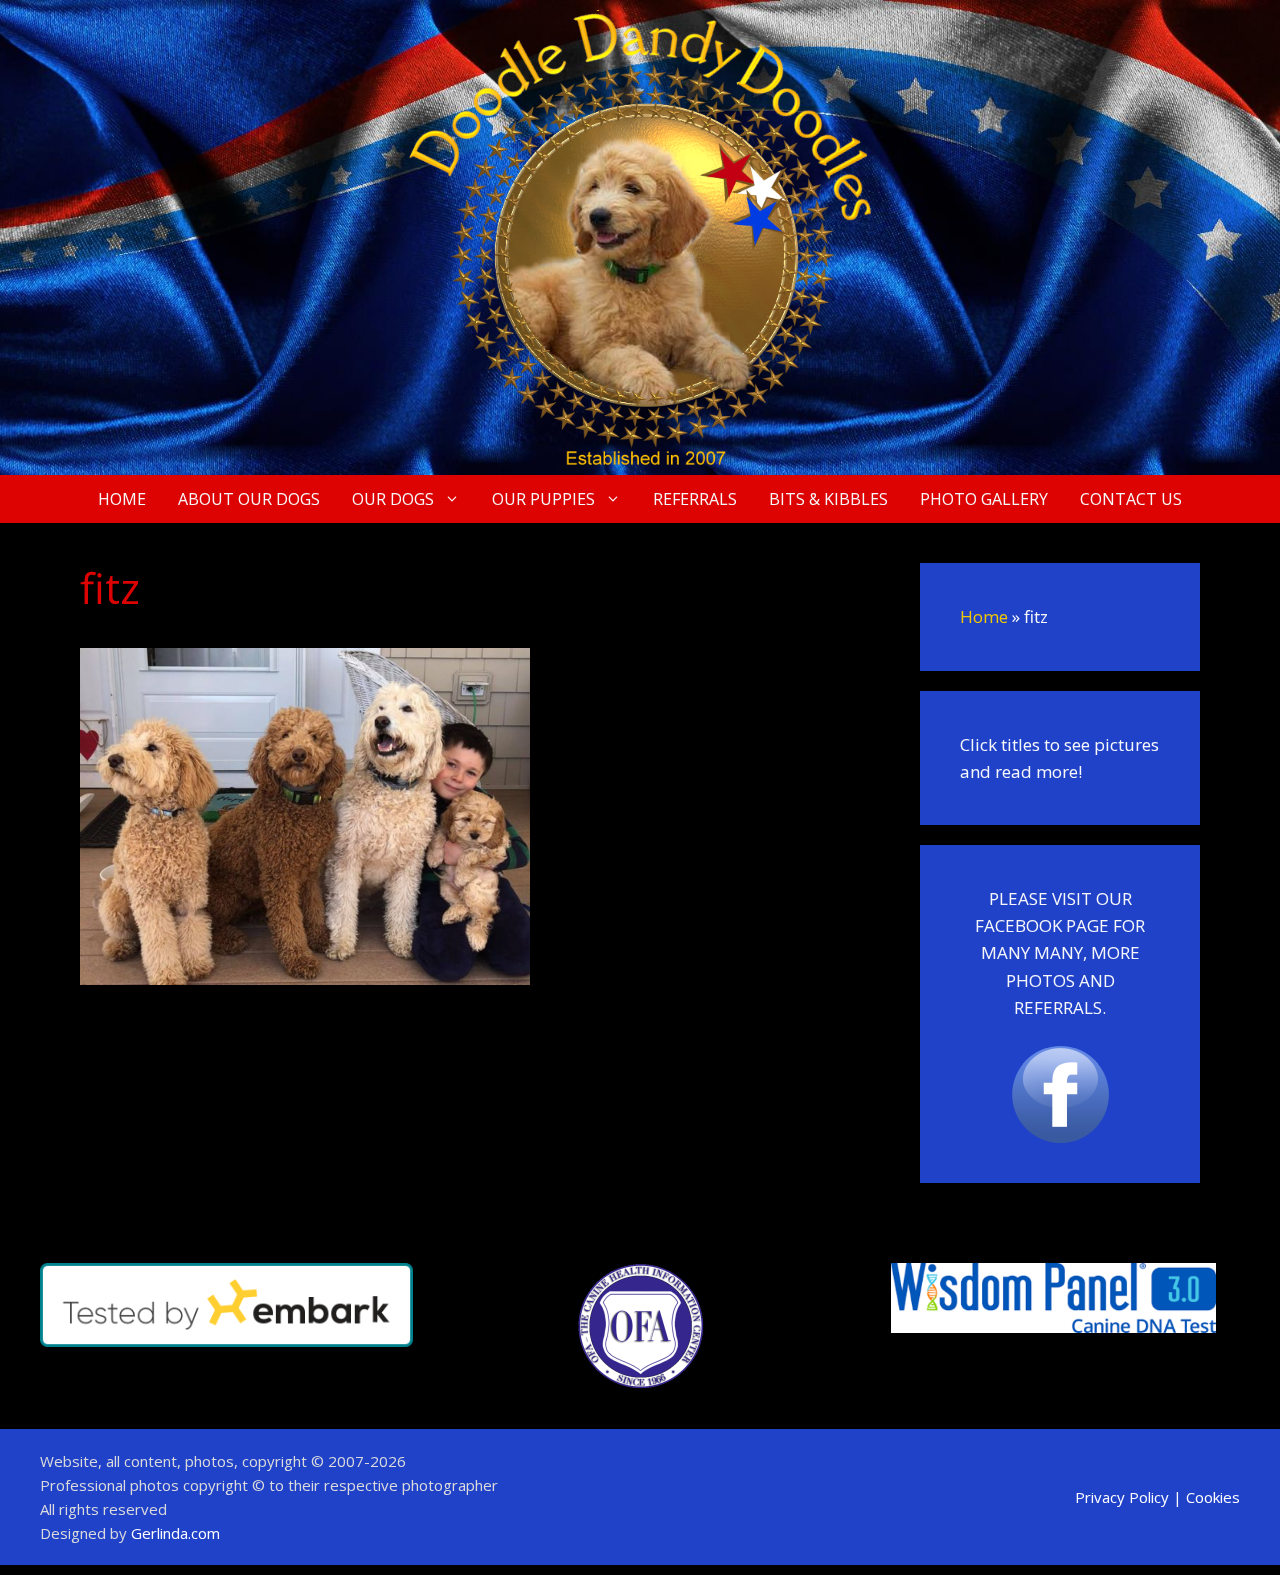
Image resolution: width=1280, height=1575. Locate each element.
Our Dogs (393, 499)
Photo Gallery (984, 499)
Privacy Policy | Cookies (1157, 1497)
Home (122, 499)
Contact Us (1131, 499)
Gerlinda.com (175, 1533)
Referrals (695, 499)
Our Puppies (543, 499)
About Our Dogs (249, 499)
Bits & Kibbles (828, 499)
